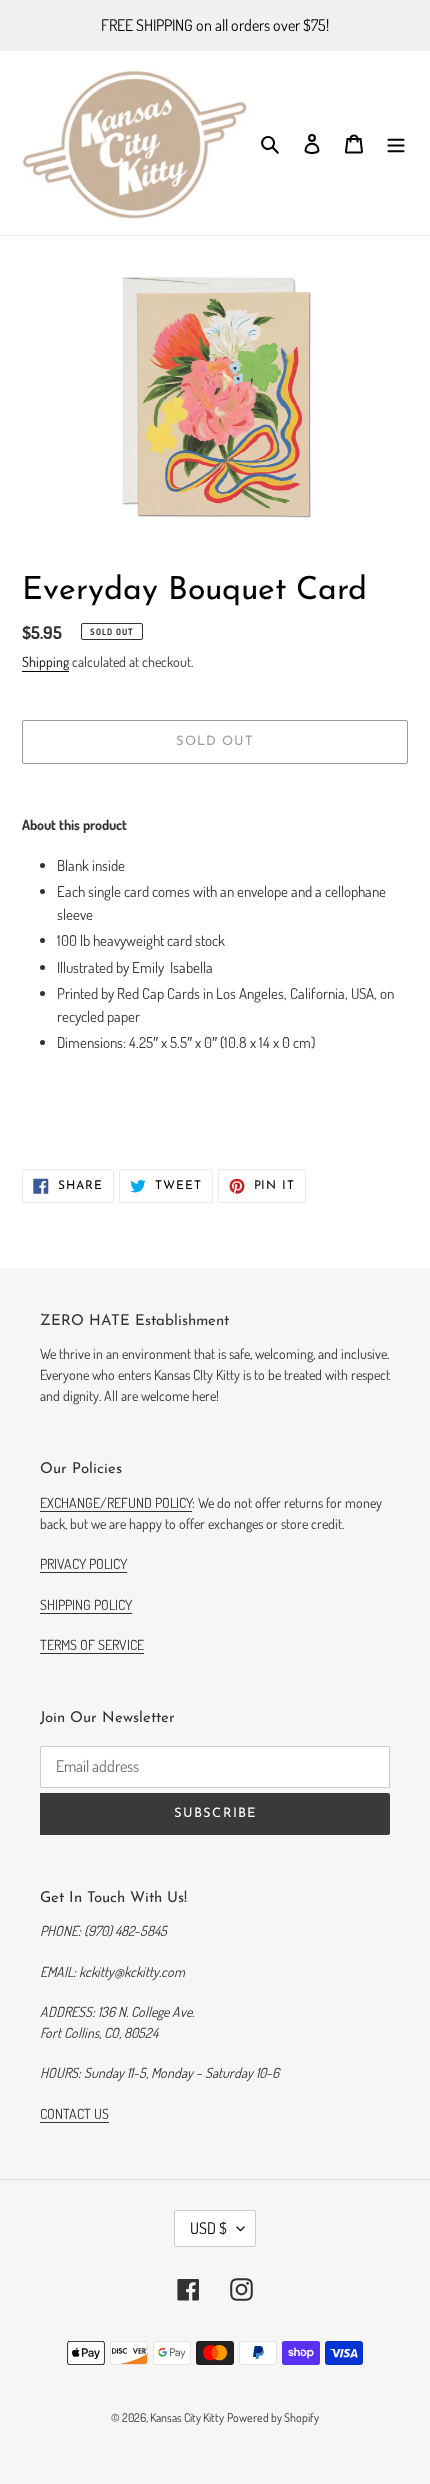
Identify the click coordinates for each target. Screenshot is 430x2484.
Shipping (45, 661)
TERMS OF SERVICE (92, 1644)
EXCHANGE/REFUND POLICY (116, 1502)
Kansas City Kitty (187, 2417)
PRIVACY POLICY (83, 1563)
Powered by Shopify (273, 2417)
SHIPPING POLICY (86, 1604)
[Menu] (396, 143)
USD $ (208, 2228)
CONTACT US (74, 2113)
